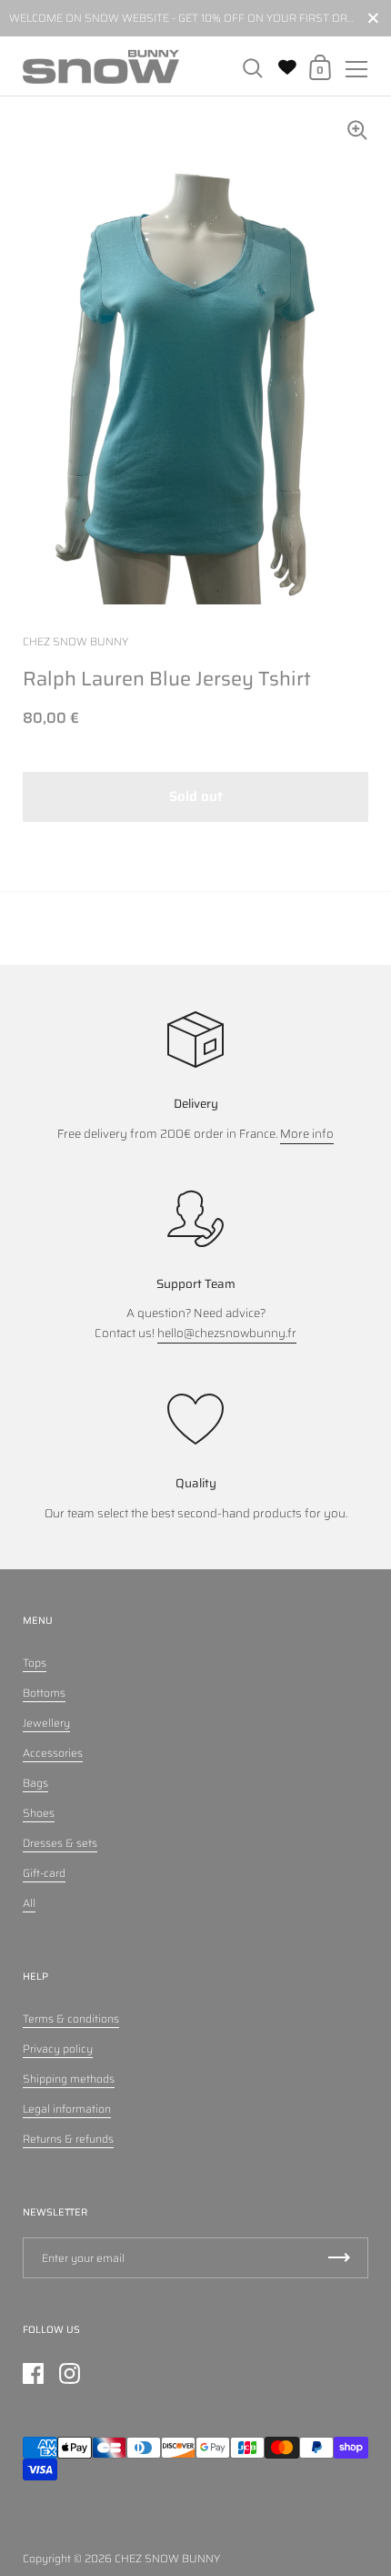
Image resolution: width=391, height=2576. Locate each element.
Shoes (39, 1813)
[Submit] (339, 2258)
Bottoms (44, 1693)
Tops (35, 1663)
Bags (35, 1783)
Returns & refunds (68, 2139)
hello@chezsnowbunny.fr (227, 1333)
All (29, 1903)
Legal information (67, 2109)
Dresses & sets (60, 1843)
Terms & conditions (71, 2018)
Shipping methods (69, 2079)
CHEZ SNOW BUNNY (167, 2558)
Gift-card (44, 1873)
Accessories (53, 1753)
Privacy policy (58, 2049)
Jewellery (46, 1723)
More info (307, 1134)
